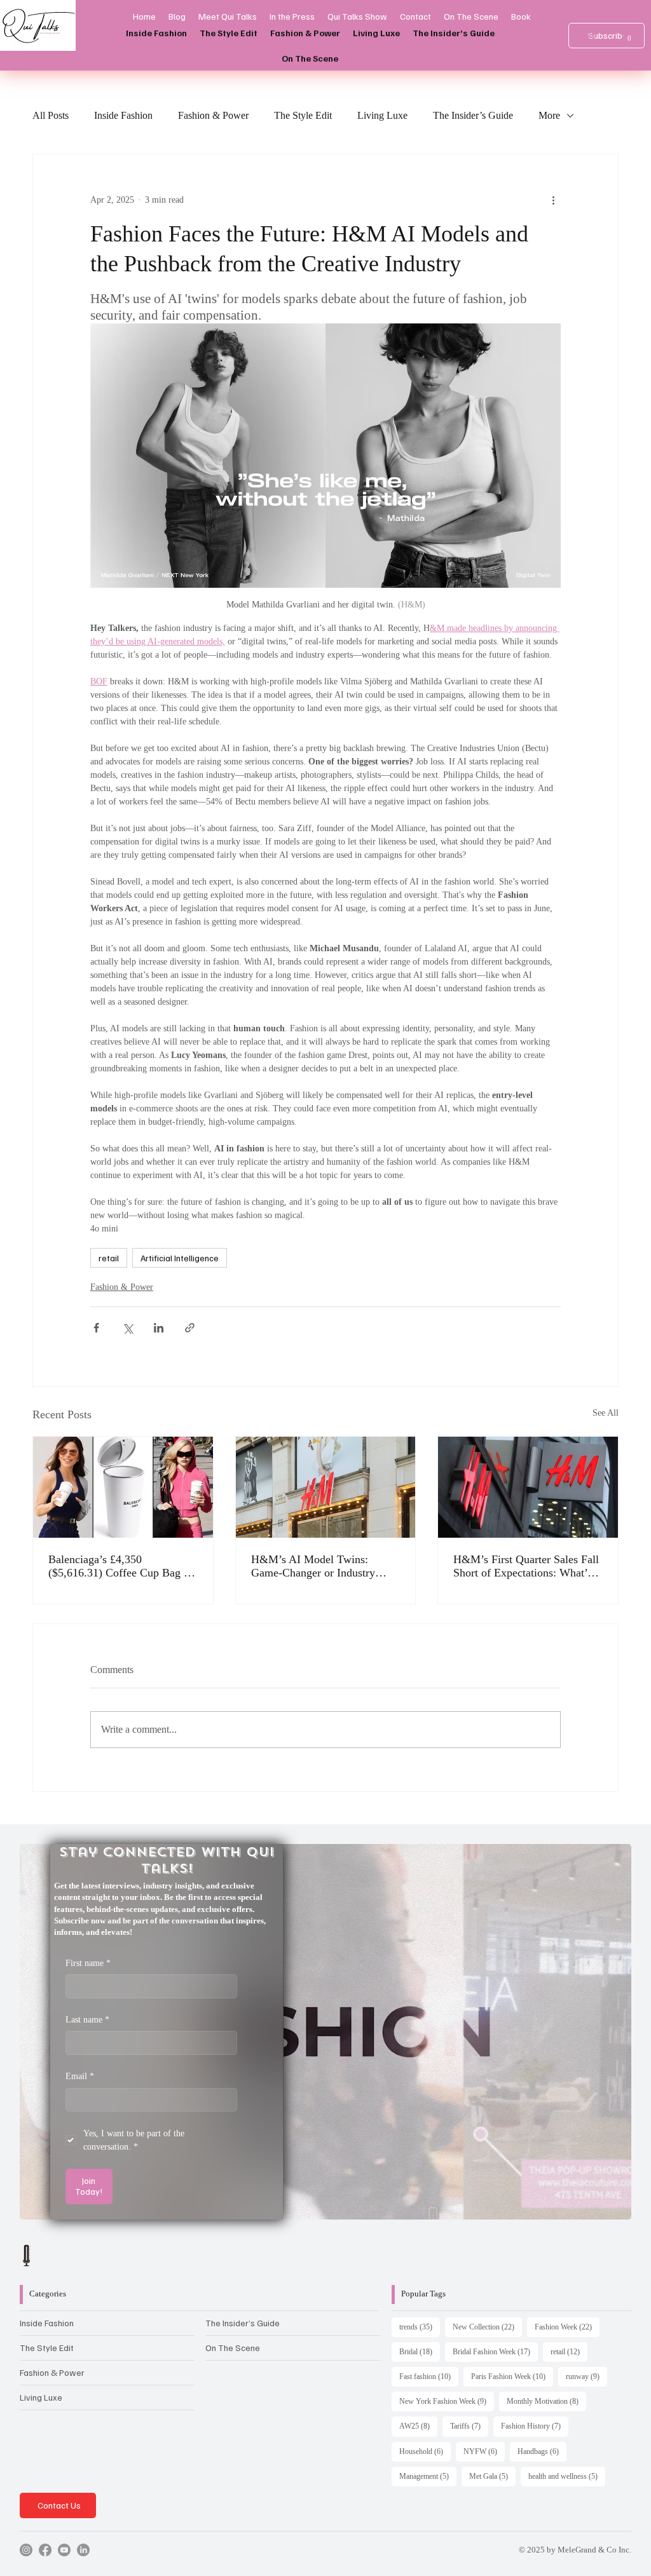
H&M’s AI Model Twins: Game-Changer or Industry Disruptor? (313, 1566)
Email (80, 2076)
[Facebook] (45, 2550)
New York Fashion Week (447, 2401)
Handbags (542, 2451)
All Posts (51, 115)
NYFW (484, 2451)
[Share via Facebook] (96, 1328)
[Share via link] (190, 1328)
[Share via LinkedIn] (159, 1328)
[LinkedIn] (83, 2550)
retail (109, 1258)
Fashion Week (567, 2327)
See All (606, 1413)
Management (428, 2476)
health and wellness (567, 2476)
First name (88, 1963)
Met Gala (492, 2476)
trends (420, 2327)
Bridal (420, 2351)
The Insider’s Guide (473, 115)
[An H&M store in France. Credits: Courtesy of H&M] (326, 1487)
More (549, 115)
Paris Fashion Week (512, 2376)
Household (425, 2451)
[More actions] (553, 200)
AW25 (418, 2426)
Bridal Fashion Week (495, 2351)
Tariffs (469, 2426)
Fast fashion (429, 2376)
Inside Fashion (123, 115)
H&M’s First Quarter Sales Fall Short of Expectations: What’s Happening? (526, 1566)
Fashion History (535, 2426)
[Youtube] (64, 2550)
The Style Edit (303, 115)
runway (586, 2376)
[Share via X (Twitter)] (127, 1328)
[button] (629, 35)
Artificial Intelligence (180, 1258)
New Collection (487, 2327)
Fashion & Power (213, 115)
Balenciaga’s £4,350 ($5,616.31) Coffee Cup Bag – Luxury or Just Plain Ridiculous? (119, 1566)
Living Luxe (382, 115)
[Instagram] (26, 2550)
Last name (87, 2020)
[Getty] (528, 1487)
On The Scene (233, 2348)
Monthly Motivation (546, 2401)
